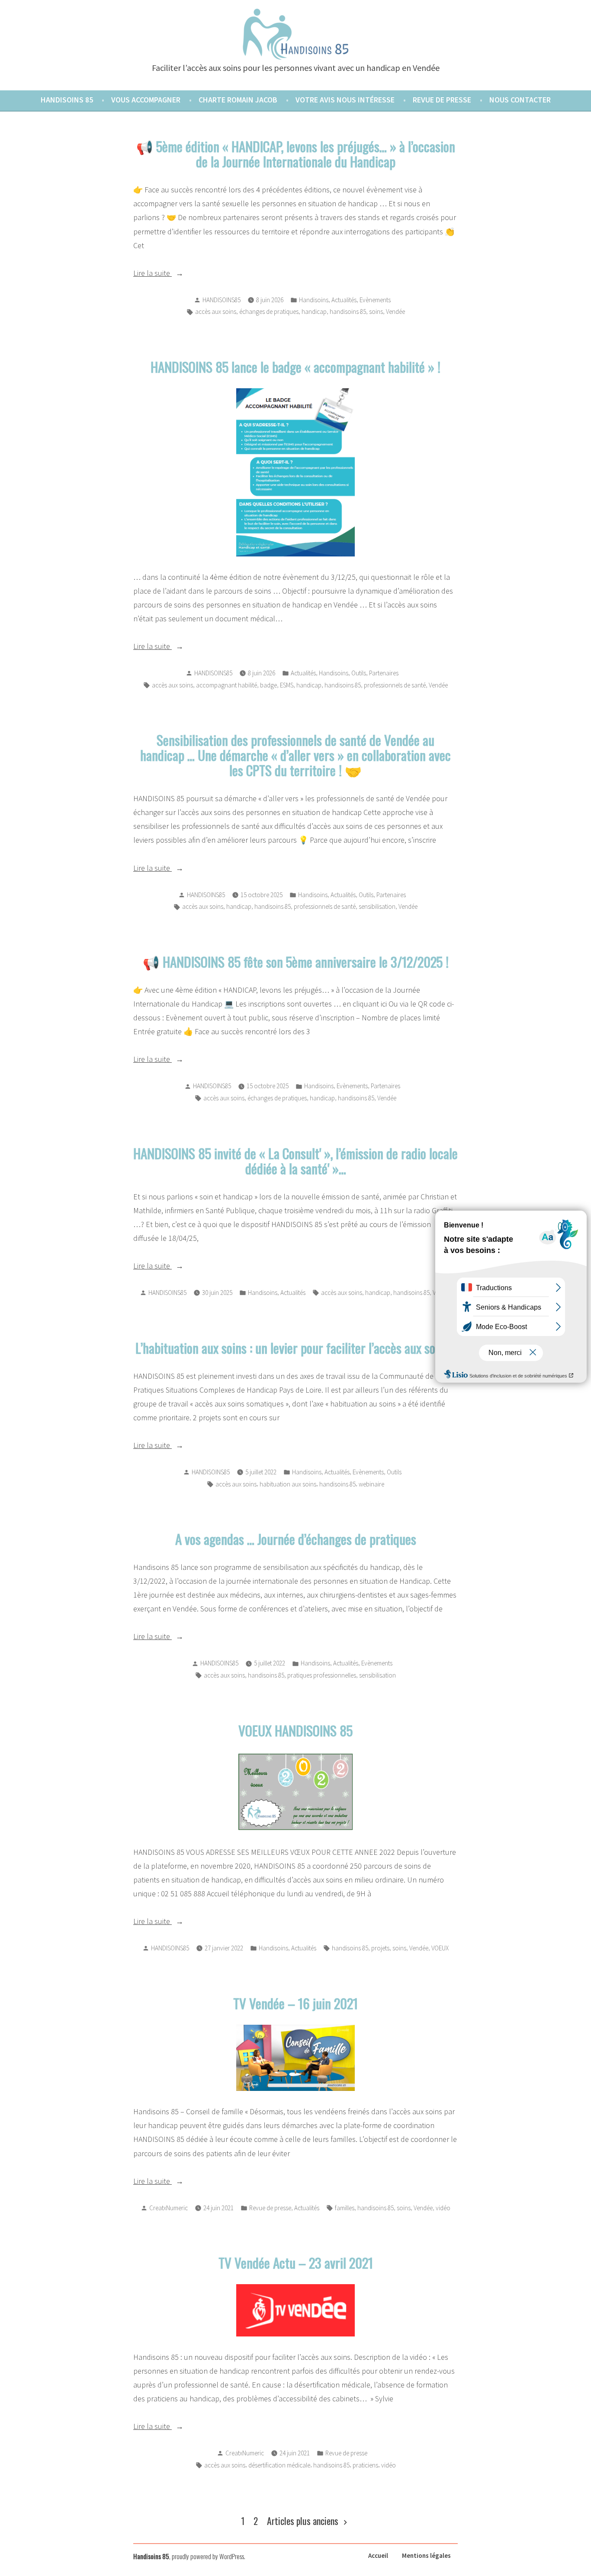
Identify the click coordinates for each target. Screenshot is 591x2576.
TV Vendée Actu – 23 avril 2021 (296, 2263)
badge (268, 685)
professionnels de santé (395, 685)
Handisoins (314, 300)
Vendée (395, 312)
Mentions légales (426, 2555)
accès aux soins (216, 312)
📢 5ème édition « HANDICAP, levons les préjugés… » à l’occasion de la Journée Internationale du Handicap (296, 154)
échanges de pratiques (269, 312)
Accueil (378, 2555)
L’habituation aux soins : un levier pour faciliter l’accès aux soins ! (295, 1348)
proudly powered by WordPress (208, 2556)
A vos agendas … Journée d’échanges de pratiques (296, 1539)
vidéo (443, 2208)
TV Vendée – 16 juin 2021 (295, 2003)
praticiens (365, 2465)
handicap (314, 312)
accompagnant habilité (226, 685)
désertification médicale (279, 2465)
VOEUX (440, 1948)
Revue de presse (442, 100)
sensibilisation (377, 906)
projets (380, 1948)
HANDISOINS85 (222, 300)
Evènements (375, 300)
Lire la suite (184, 274)
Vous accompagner (146, 100)
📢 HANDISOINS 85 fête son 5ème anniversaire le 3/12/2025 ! (296, 962)
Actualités (344, 300)
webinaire (371, 1484)
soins (376, 312)
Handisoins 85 (67, 100)
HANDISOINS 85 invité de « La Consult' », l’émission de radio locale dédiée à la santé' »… (295, 1161)
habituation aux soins (288, 1484)
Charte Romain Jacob (238, 100)
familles (345, 2208)
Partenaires (384, 673)
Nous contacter (520, 100)
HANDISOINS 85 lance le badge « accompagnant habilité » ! (295, 367)
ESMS (287, 685)
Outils (359, 673)
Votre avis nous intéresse (345, 100)
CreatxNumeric (169, 2208)
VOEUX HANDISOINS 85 (295, 1730)
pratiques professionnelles (322, 1675)
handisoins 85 (348, 312)
